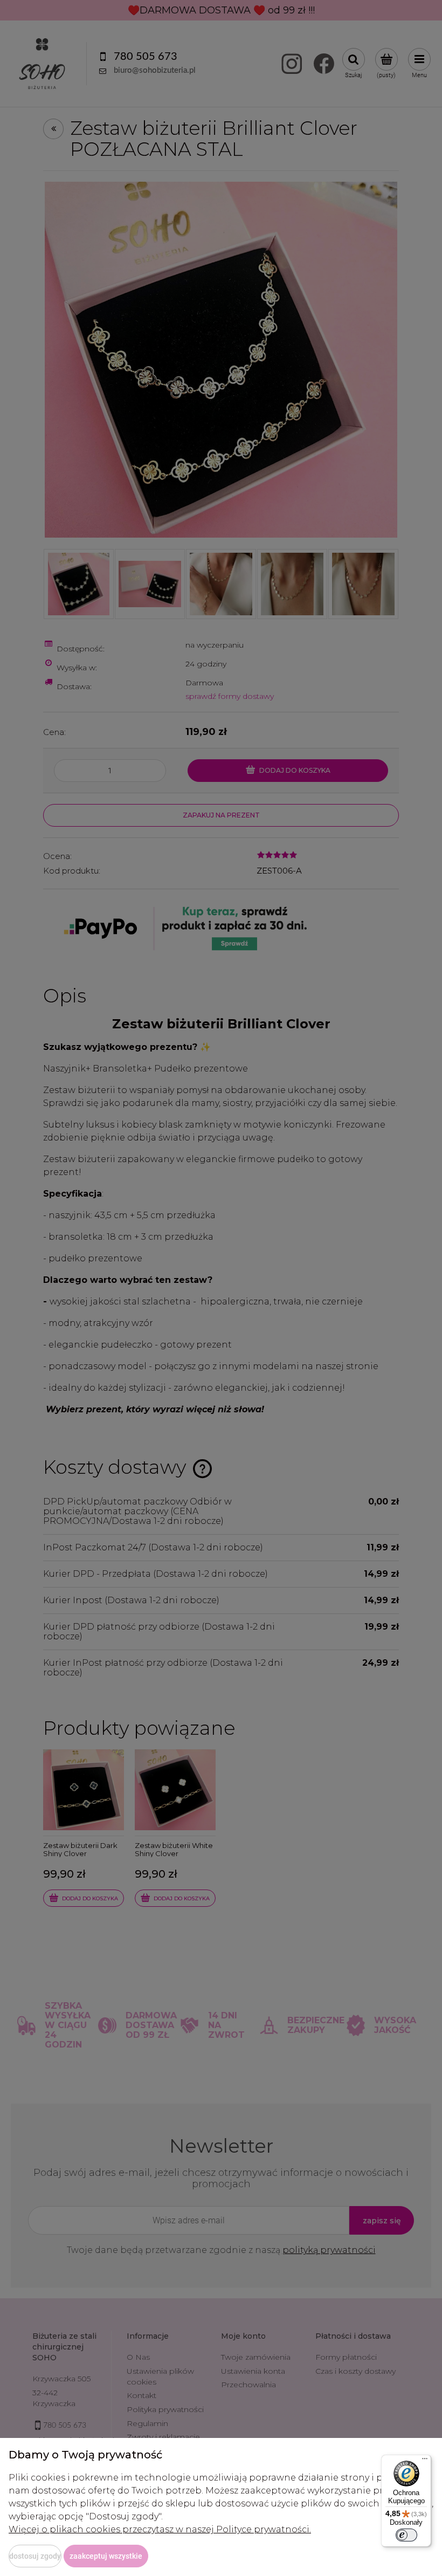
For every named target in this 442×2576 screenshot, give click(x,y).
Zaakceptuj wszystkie (106, 2556)
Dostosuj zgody (35, 2556)
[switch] (406, 2535)
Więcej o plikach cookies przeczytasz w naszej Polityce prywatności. (160, 2529)
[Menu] (425, 2461)
